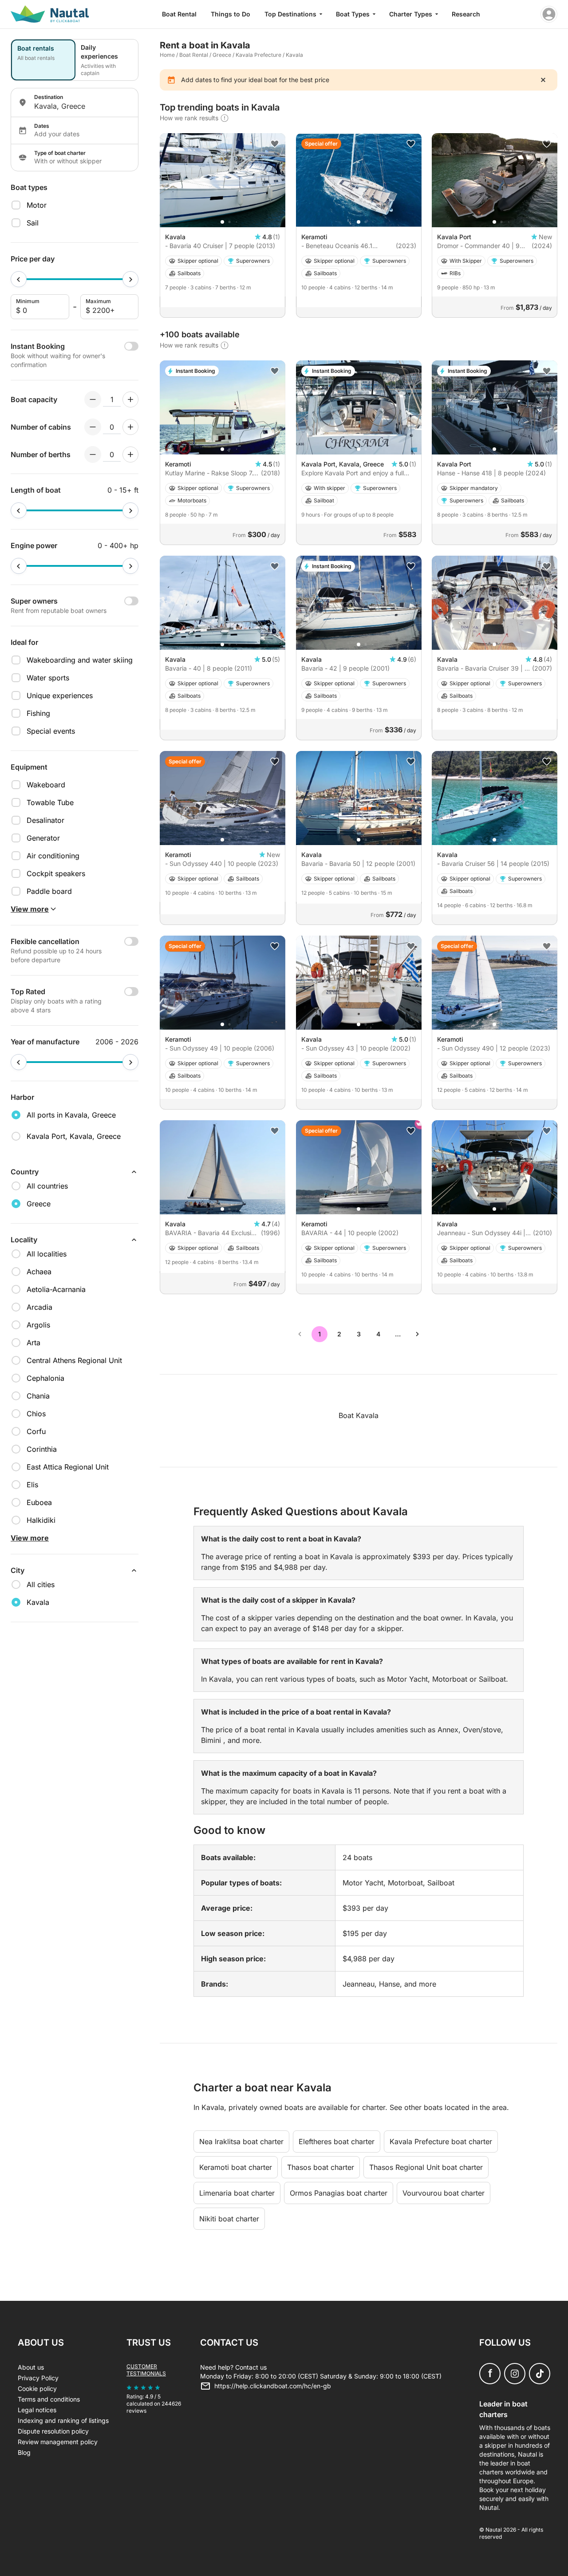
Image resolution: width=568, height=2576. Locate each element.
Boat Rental (179, 14)
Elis (32, 1485)
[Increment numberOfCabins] (130, 427)
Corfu (36, 1431)
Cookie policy (37, 2388)
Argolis (38, 1325)
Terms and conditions (49, 2399)
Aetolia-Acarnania (56, 1289)
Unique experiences (60, 695)
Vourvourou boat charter (444, 2193)
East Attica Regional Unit (68, 1467)
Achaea (39, 1272)
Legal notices (37, 2410)
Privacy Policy (38, 2378)
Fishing (38, 713)
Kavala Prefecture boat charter (441, 2141)
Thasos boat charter (321, 2167)
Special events (51, 731)
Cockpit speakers (56, 873)
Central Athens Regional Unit (74, 1360)
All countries (47, 1186)
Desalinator (45, 820)
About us (31, 2367)
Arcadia (39, 1307)
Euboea (39, 1502)
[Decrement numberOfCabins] (93, 427)
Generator (43, 838)
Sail (33, 223)
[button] (222, 222)
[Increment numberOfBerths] (130, 454)
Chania (38, 1396)
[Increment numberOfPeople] (130, 399)
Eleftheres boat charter (337, 2141)
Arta (34, 1343)
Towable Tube (50, 802)
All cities (41, 1584)
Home (167, 55)
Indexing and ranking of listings (63, 2420)
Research (466, 14)
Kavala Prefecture (258, 55)
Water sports (48, 678)
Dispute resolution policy (53, 2431)
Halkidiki (41, 1520)
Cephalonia (45, 1378)
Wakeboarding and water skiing (80, 660)
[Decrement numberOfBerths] (93, 454)
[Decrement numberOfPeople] (93, 399)
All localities (47, 1254)
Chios (36, 1414)
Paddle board (49, 891)
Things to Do (231, 14)
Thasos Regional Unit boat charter (426, 2167)
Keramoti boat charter (236, 2167)
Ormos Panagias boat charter (339, 2193)
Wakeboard (46, 785)
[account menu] (549, 14)
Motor (37, 205)
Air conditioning (53, 856)
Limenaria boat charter (237, 2193)
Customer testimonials (146, 2370)
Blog (24, 2452)
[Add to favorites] (275, 144)
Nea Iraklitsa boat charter (241, 2141)
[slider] (19, 279)
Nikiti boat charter (229, 2219)
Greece (222, 55)
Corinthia (42, 1449)
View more (30, 1538)
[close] (543, 80)
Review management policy (58, 2442)
